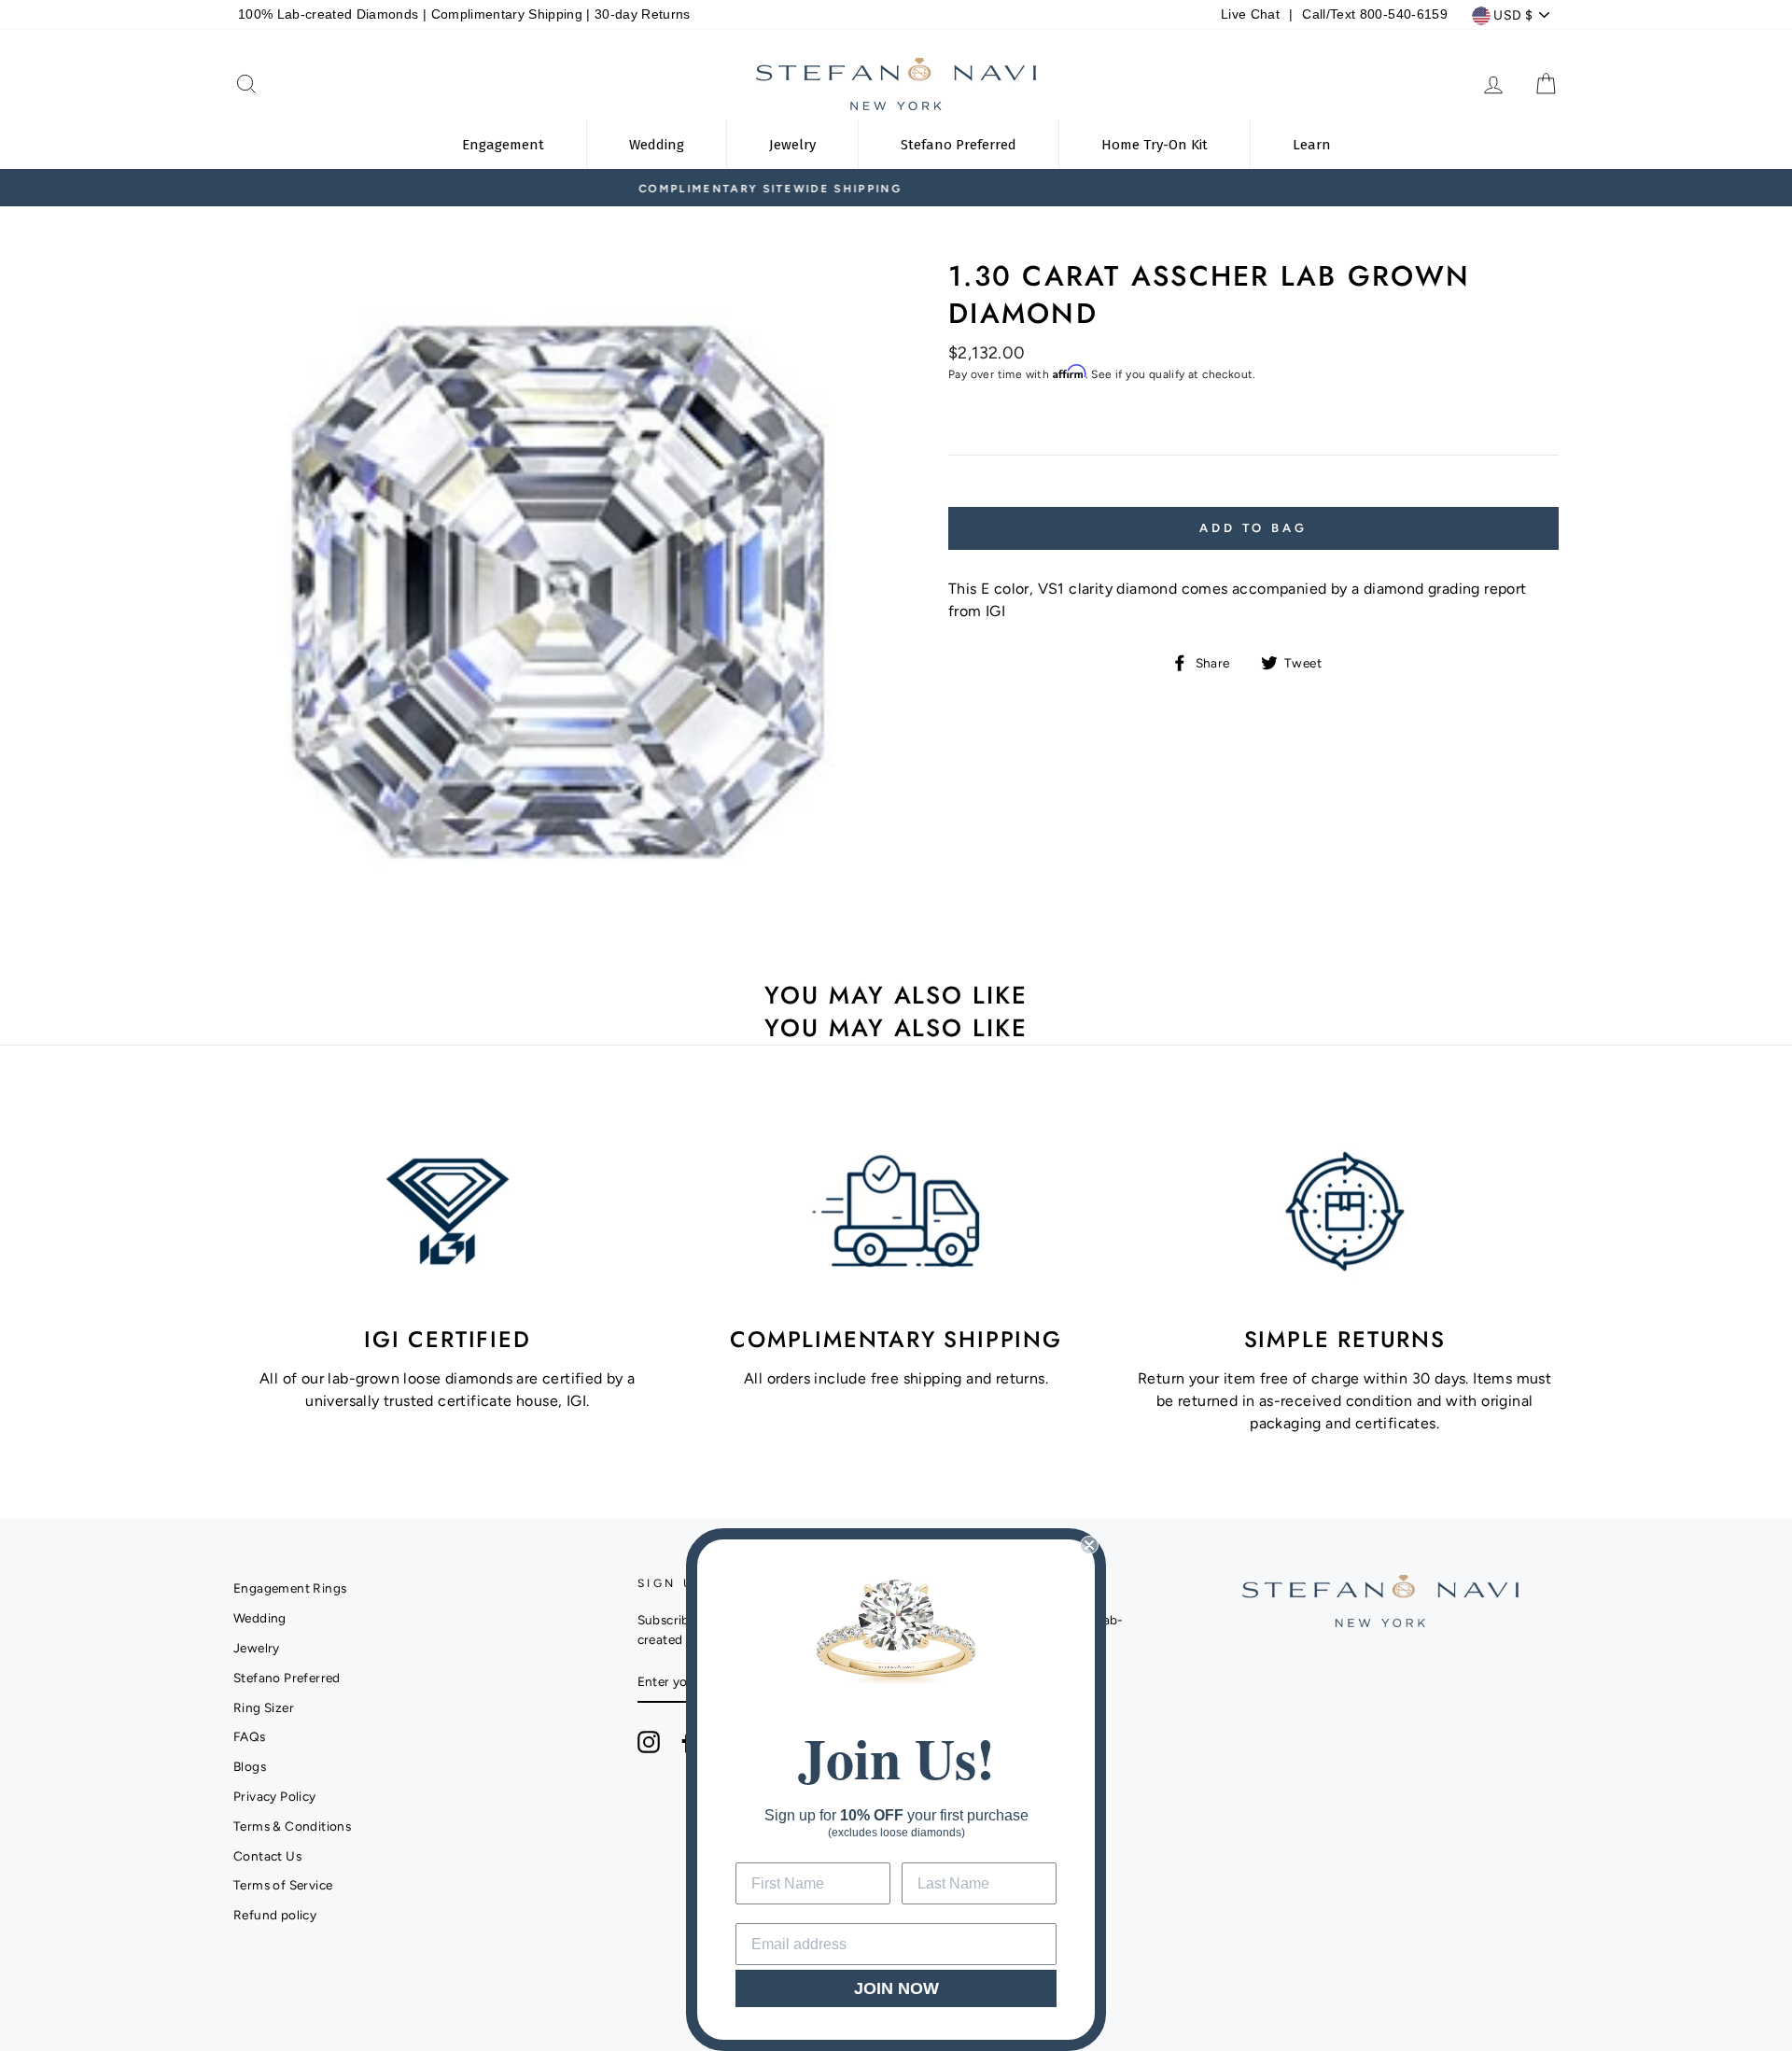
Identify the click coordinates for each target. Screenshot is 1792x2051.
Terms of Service (283, 1885)
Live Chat (1250, 14)
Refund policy (275, 1915)
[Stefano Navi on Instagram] (649, 1742)
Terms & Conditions (292, 1826)
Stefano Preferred (287, 1678)
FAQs (250, 1736)
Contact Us (267, 1856)
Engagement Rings (290, 1588)
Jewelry (257, 1648)
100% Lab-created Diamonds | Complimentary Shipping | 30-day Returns (464, 14)
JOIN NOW (896, 1988)
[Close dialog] (1089, 1545)
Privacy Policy (275, 1796)
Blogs (250, 1766)
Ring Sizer (264, 1707)
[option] (896, 188)
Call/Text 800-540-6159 (1374, 14)
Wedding (260, 1618)
